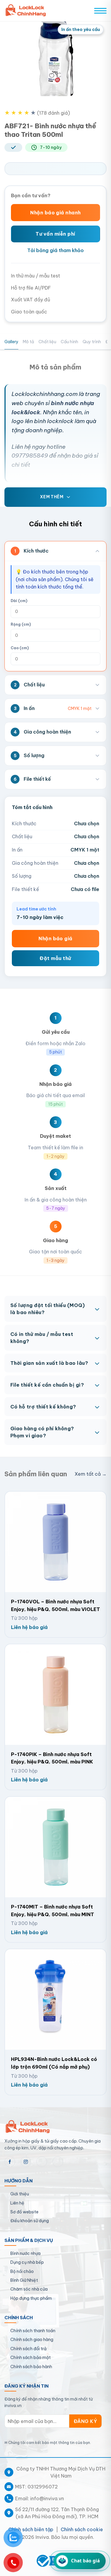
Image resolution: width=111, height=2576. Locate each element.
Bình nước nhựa (25, 2253)
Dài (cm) (19, 601)
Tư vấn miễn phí (55, 234)
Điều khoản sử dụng (30, 2221)
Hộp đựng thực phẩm (31, 2298)
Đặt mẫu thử (55, 958)
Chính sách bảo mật (30, 2358)
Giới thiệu (20, 2194)
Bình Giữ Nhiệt (24, 2280)
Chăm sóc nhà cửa (29, 2289)
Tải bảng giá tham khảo (55, 250)
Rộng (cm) (21, 624)
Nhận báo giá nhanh (55, 213)
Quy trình (92, 342)
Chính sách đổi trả (28, 2349)
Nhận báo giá (55, 938)
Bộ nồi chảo (22, 2271)
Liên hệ (17, 2203)
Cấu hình (69, 342)
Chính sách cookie (82, 2529)
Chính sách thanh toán (33, 2331)
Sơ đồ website (24, 2212)
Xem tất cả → (91, 1474)
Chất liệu (47, 342)
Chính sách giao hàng (32, 2340)
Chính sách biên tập (31, 2529)
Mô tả (28, 342)
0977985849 (30, 456)
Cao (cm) (20, 648)
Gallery (11, 342)
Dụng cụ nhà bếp (27, 2262)
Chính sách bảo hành (31, 2367)
